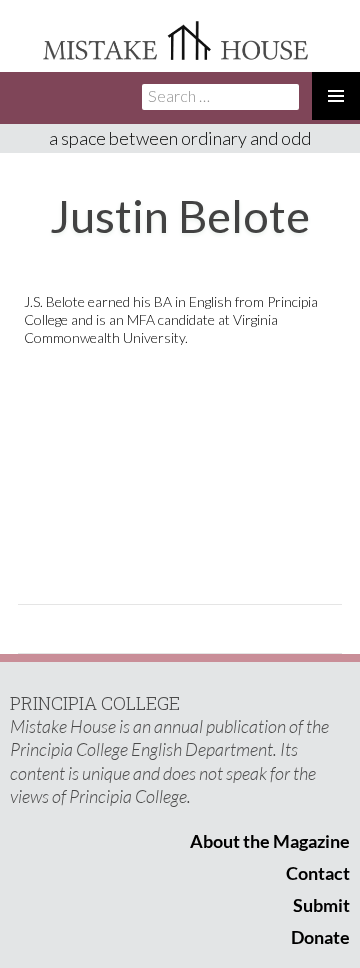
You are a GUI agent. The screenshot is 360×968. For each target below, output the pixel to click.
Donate (320, 937)
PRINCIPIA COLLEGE (95, 703)
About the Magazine (270, 841)
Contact (318, 873)
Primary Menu (336, 96)
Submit (321, 905)
